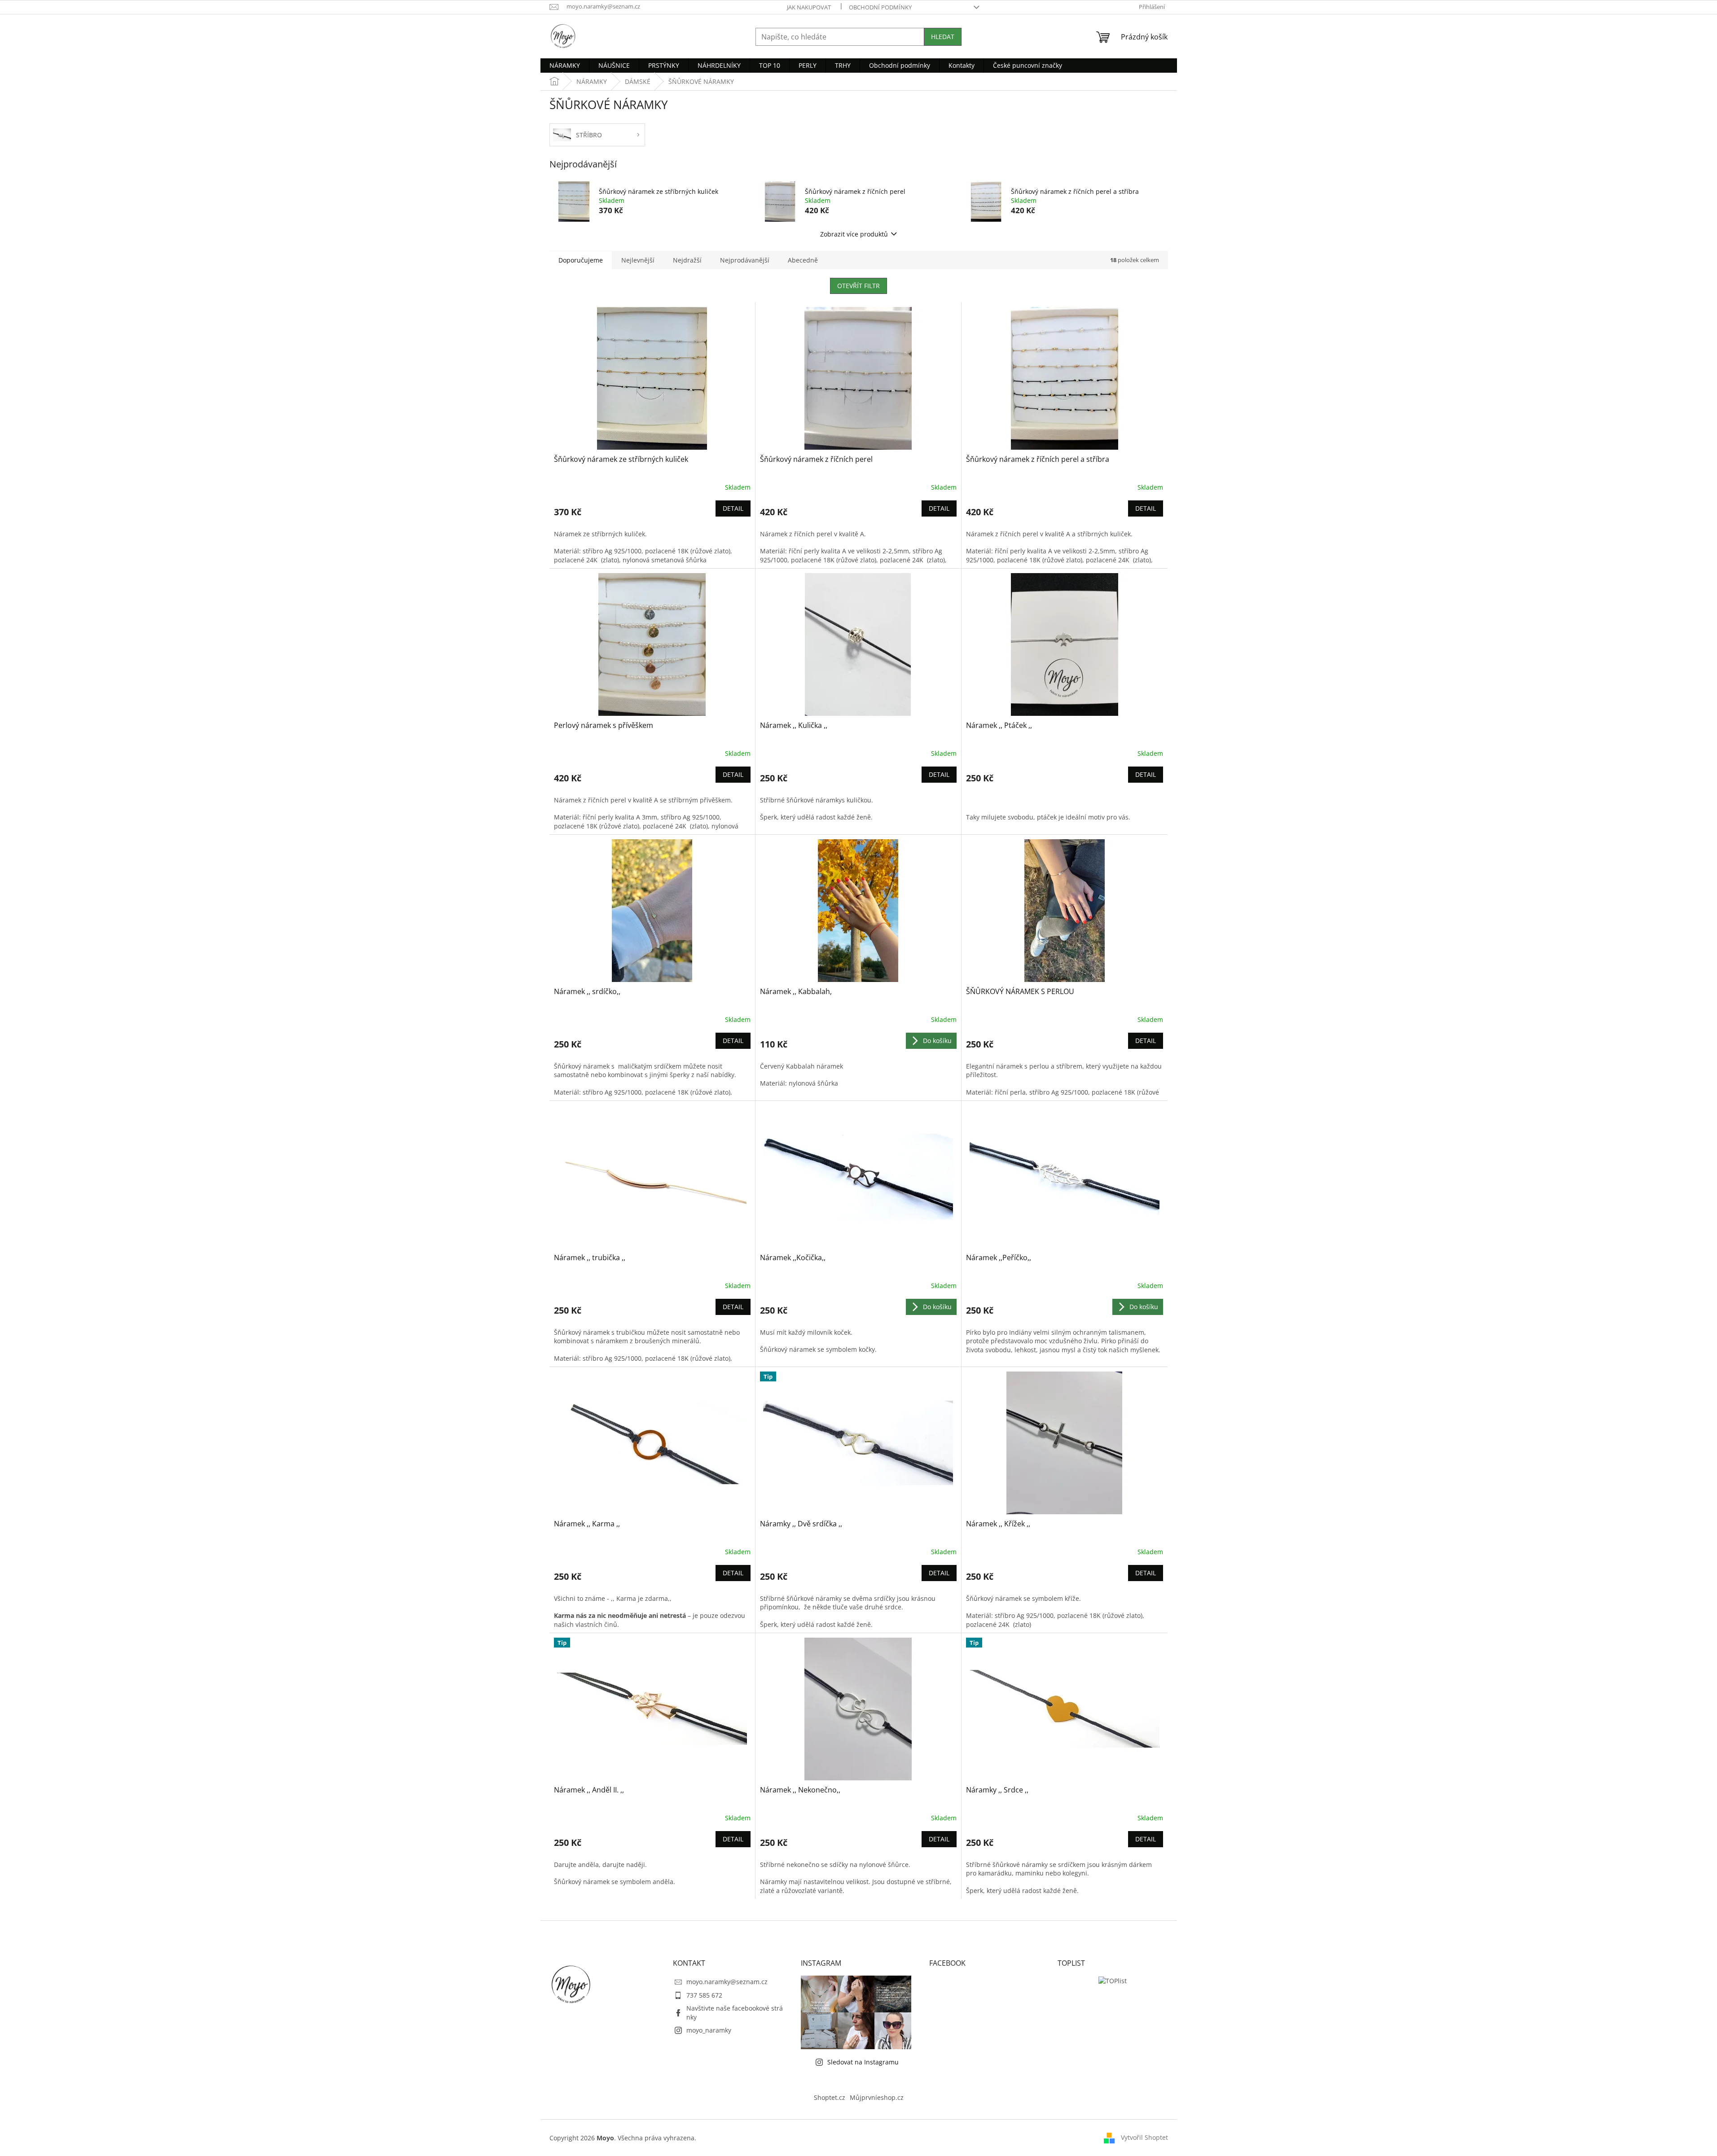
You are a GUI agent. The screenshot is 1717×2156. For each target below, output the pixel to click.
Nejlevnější (638, 260)
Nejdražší (687, 260)
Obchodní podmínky (880, 7)
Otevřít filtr (858, 286)
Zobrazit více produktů (854, 234)
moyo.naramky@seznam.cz (727, 1982)
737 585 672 (704, 1995)
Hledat (943, 37)
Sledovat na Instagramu (863, 2062)
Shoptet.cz (830, 2097)
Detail (733, 508)
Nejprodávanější (745, 260)
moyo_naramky (709, 2030)
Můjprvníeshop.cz (877, 2097)
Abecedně (803, 260)
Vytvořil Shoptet (1144, 2137)
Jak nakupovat (809, 7)
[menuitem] (565, 66)
